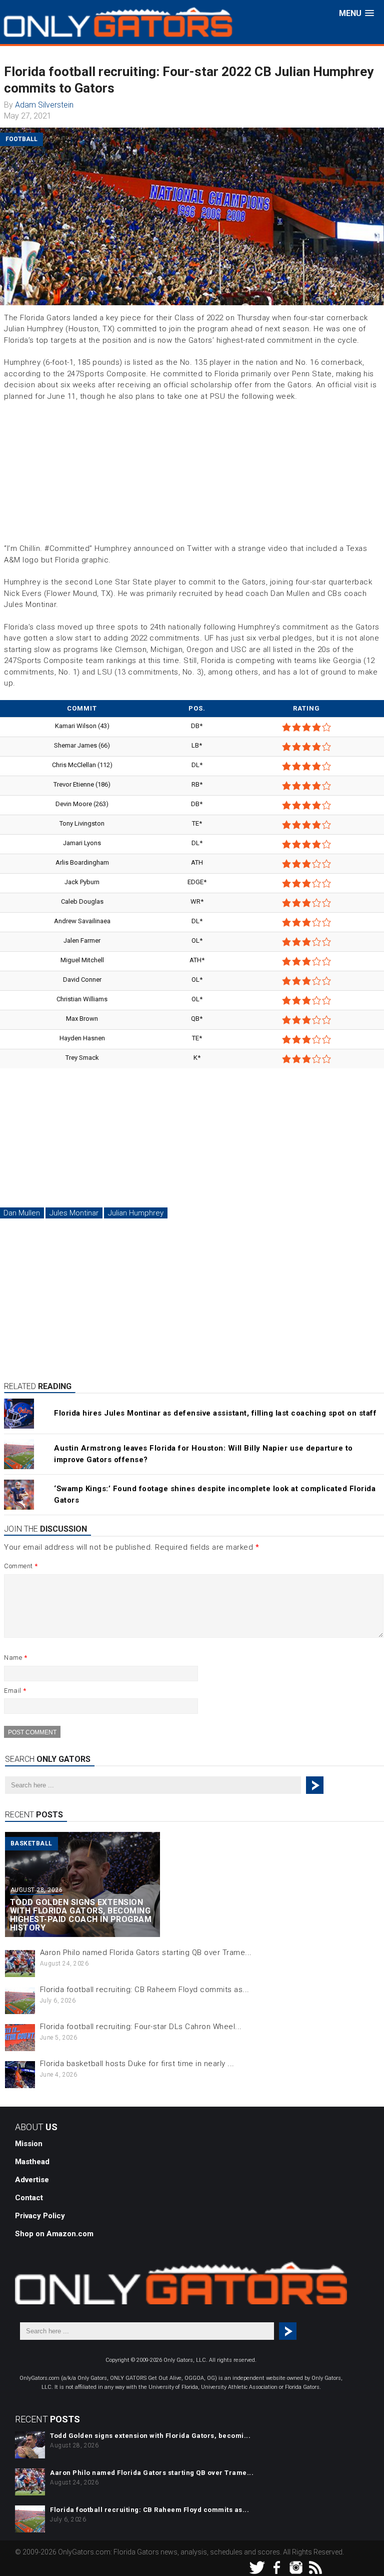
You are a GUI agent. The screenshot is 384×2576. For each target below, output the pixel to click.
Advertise (32, 2180)
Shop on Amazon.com (54, 2234)
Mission (29, 2144)
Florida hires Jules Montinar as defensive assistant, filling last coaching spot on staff (215, 1413)
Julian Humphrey (136, 1213)
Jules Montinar (74, 1213)
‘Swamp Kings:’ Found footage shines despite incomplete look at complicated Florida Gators (215, 1494)
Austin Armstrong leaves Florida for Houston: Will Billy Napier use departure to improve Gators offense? (203, 1454)
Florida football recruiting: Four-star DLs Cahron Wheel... (141, 2027)
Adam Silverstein (44, 105)
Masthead (32, 2162)
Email (15, 1691)
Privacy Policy (40, 2216)
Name (15, 1658)
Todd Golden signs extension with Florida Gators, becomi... (150, 2436)
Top (360, 2552)
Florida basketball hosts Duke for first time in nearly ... (137, 2064)
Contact (29, 2198)
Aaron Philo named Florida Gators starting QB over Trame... (146, 1953)
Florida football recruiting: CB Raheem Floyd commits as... (145, 1990)
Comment (21, 1566)
